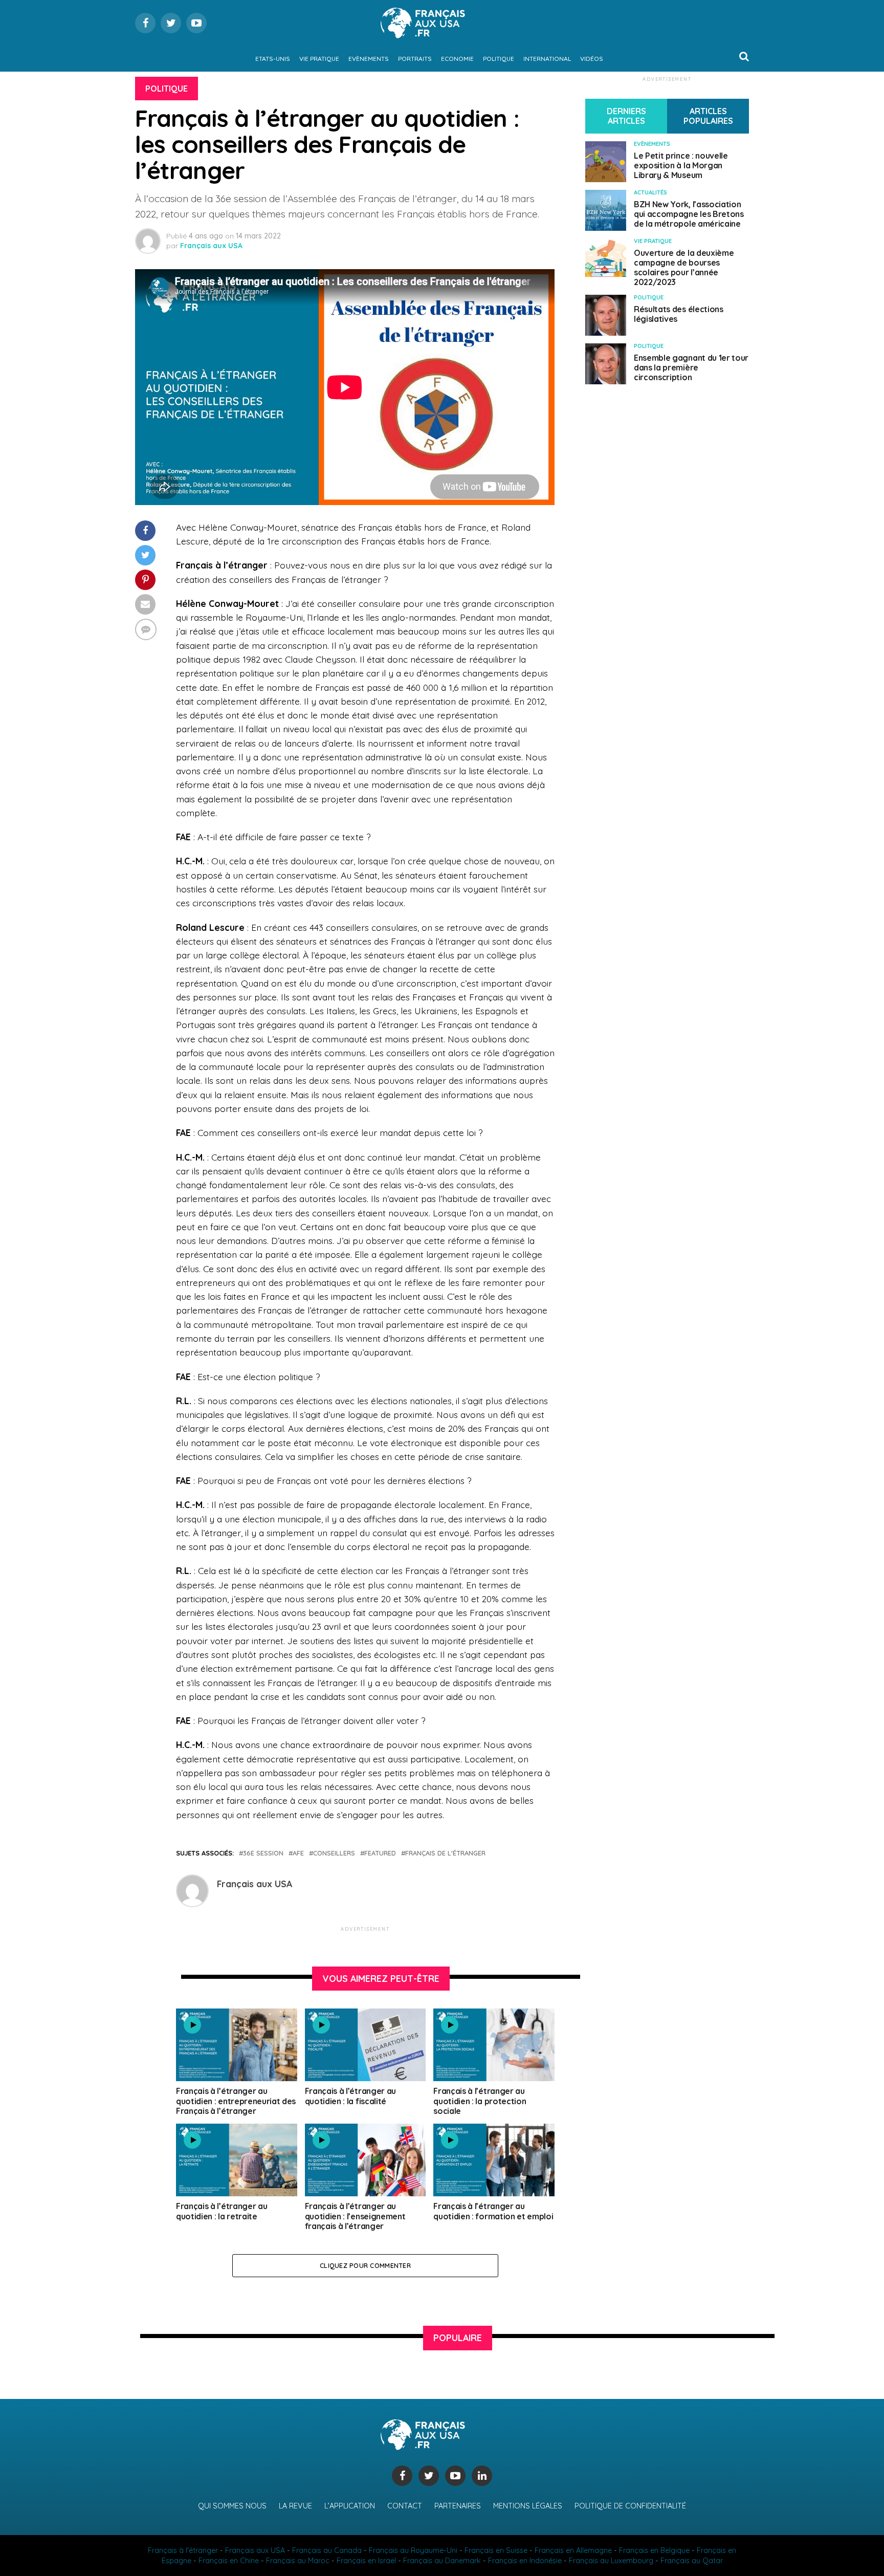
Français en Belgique (654, 2550)
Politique (499, 59)
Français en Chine (229, 2561)
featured (380, 1853)
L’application (350, 2506)
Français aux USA (211, 246)
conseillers (334, 1853)
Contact (405, 2506)
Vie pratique (319, 59)
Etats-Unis (273, 59)
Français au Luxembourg (611, 2561)
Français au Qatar (692, 2561)
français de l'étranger (445, 1853)
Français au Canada (327, 2550)
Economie (457, 59)
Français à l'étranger (183, 2550)
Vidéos (592, 59)
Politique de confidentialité (630, 2506)
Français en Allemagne (573, 2550)
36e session (263, 1853)
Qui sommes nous (232, 2506)
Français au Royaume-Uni (413, 2550)
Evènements (369, 59)
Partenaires (458, 2506)
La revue (295, 2506)
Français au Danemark (442, 2561)
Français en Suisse (496, 2550)
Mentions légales (528, 2506)
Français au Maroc (298, 2561)
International (547, 59)
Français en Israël (366, 2561)
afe (298, 1853)
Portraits (415, 59)
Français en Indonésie (525, 2561)
